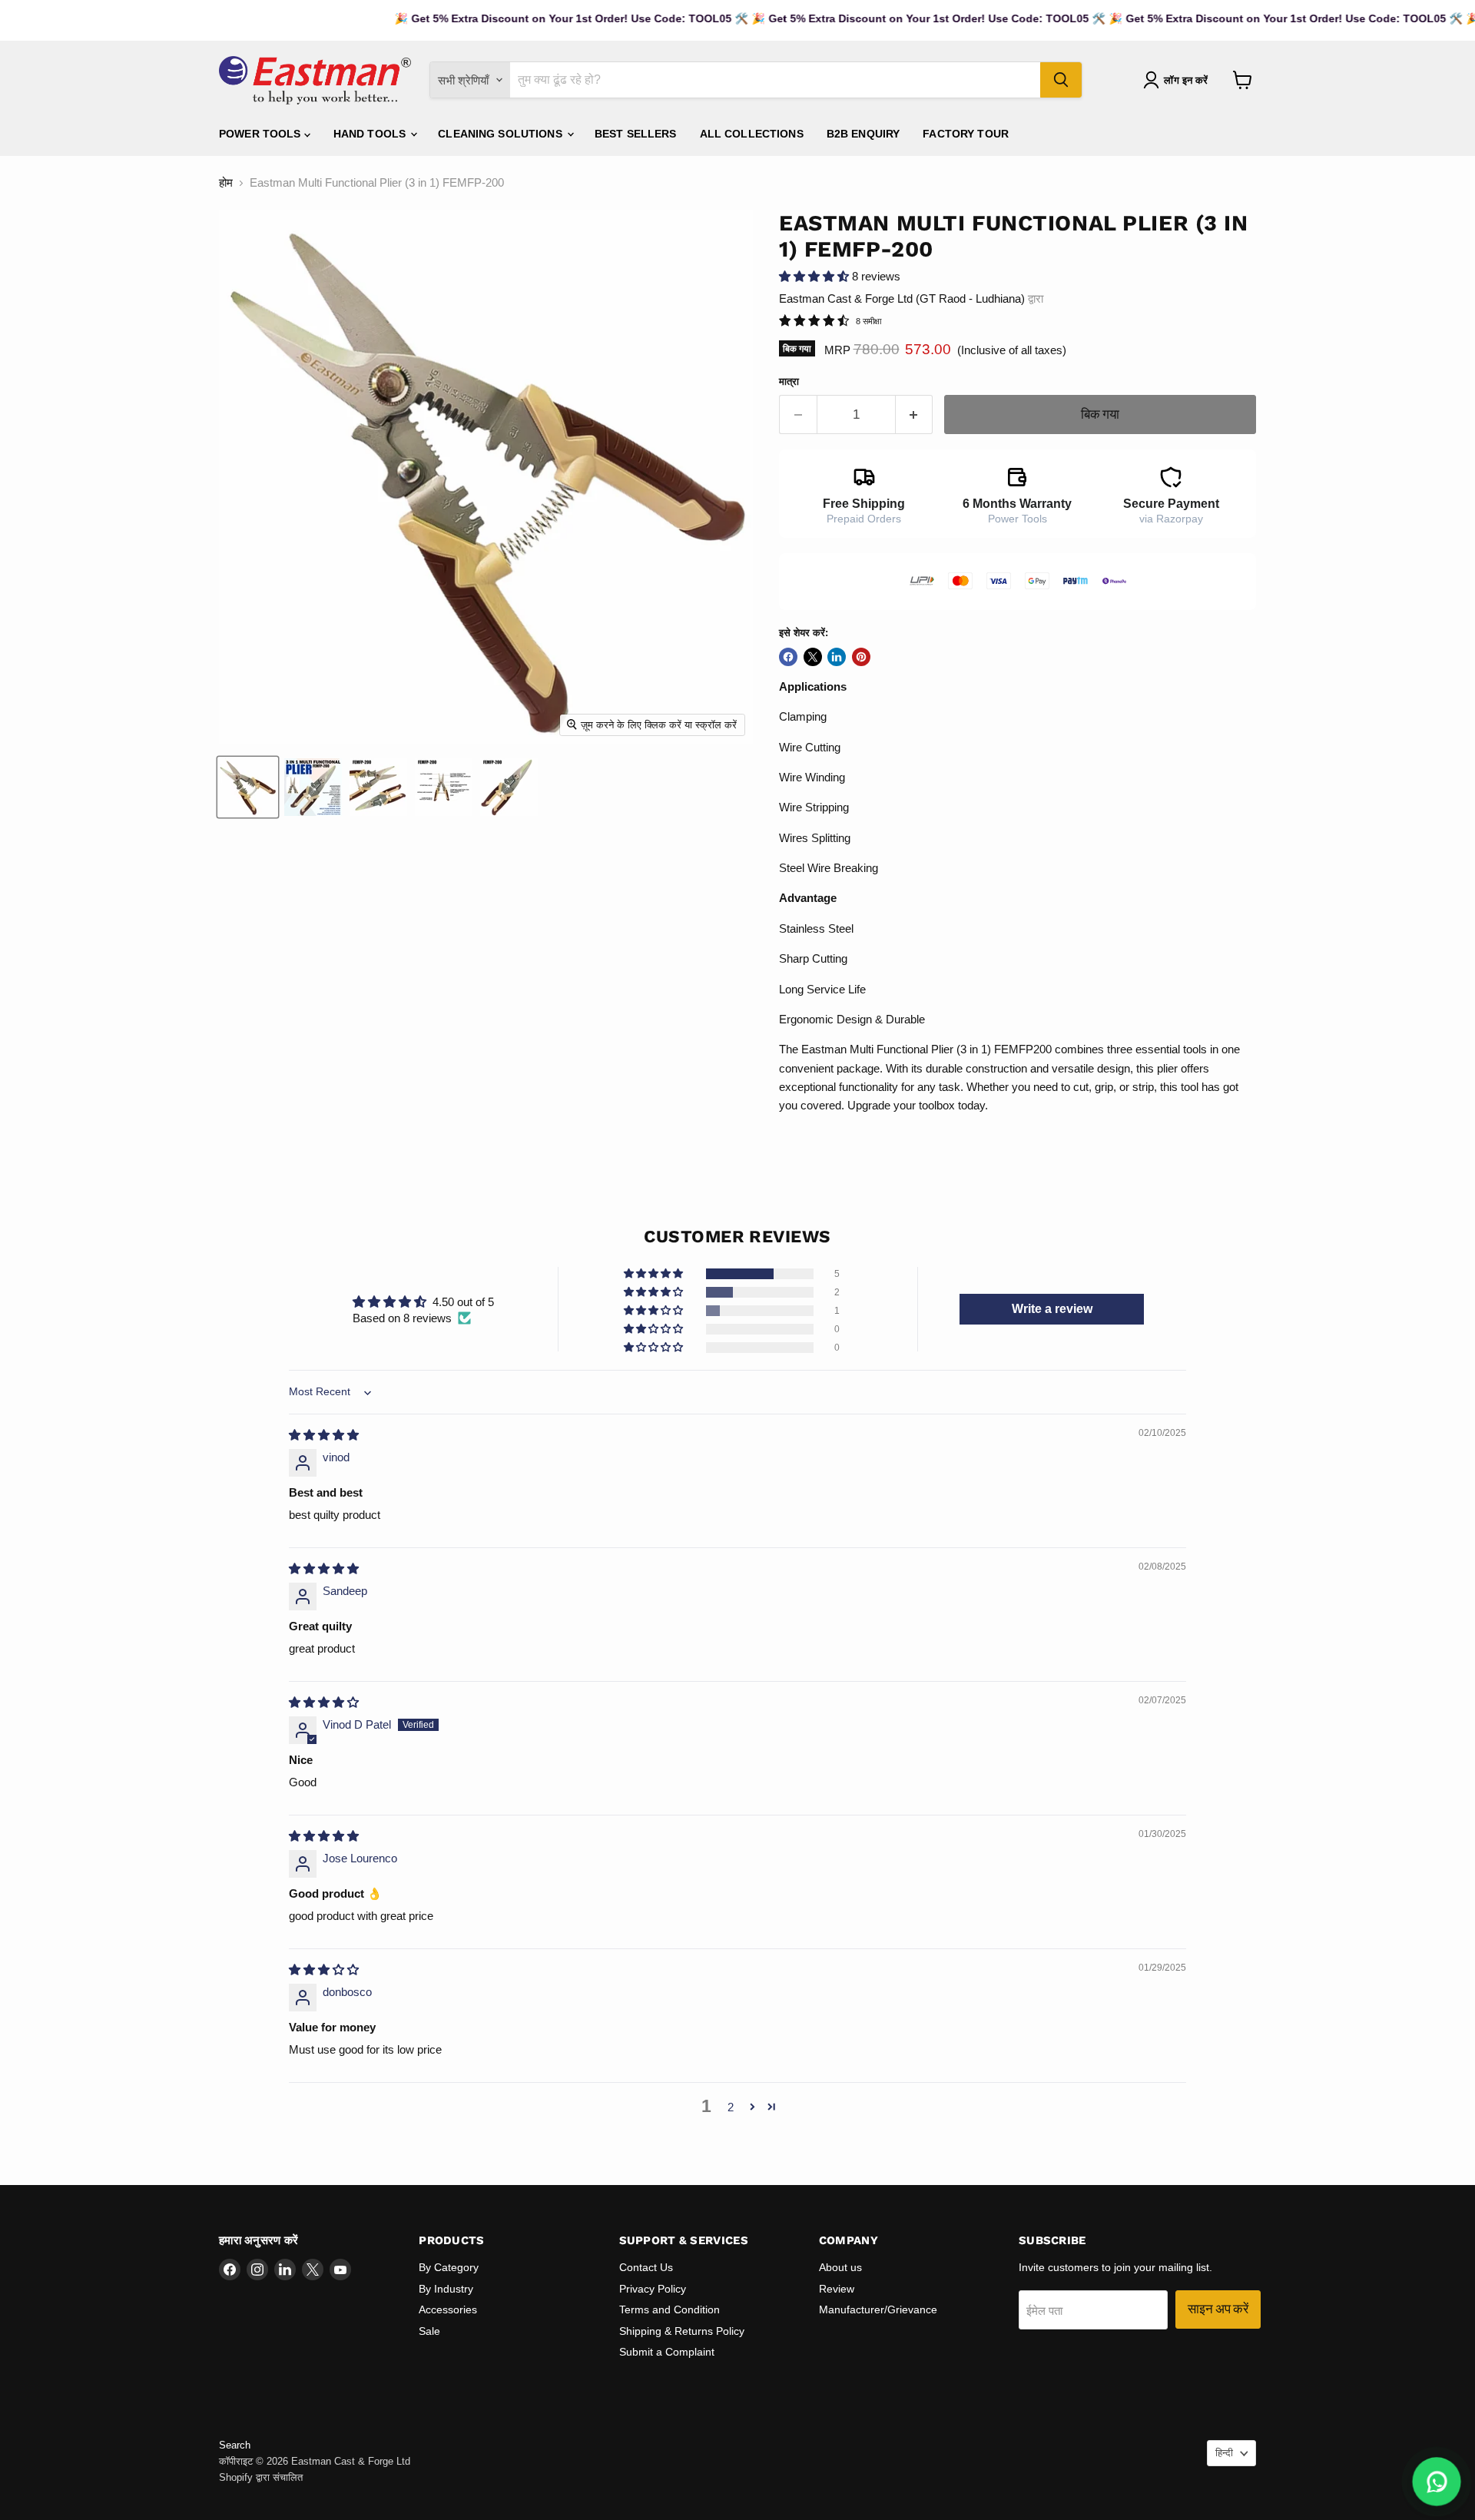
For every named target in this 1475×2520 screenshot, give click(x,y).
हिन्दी (1224, 2453)
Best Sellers (636, 134)
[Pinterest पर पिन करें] (861, 657)
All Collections (752, 134)
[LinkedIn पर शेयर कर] (837, 657)
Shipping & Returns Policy (682, 2331)
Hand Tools (371, 134)
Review (837, 2289)
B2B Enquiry (863, 134)
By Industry (446, 2289)
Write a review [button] (1052, 1309)
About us (840, 2267)
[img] (324, 1435)
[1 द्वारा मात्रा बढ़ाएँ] (915, 414)
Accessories (448, 2309)
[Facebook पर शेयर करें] (788, 657)
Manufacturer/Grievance (878, 2309)
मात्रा (789, 381)
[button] (815, 276)
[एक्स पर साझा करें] (813, 657)
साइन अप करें (1218, 2309)
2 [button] (731, 2107)
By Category (449, 2267)
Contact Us (646, 2267)
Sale (429, 2331)
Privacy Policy (653, 2289)
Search (235, 2445)
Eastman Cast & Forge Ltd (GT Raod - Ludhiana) (902, 298)
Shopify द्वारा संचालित (261, 2477)
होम (226, 182)
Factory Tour (966, 134)
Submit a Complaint (667, 2352)
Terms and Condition (670, 2309)
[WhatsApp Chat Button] (1437, 2482)
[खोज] (1061, 80)
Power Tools (262, 134)
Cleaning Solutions (502, 134)
